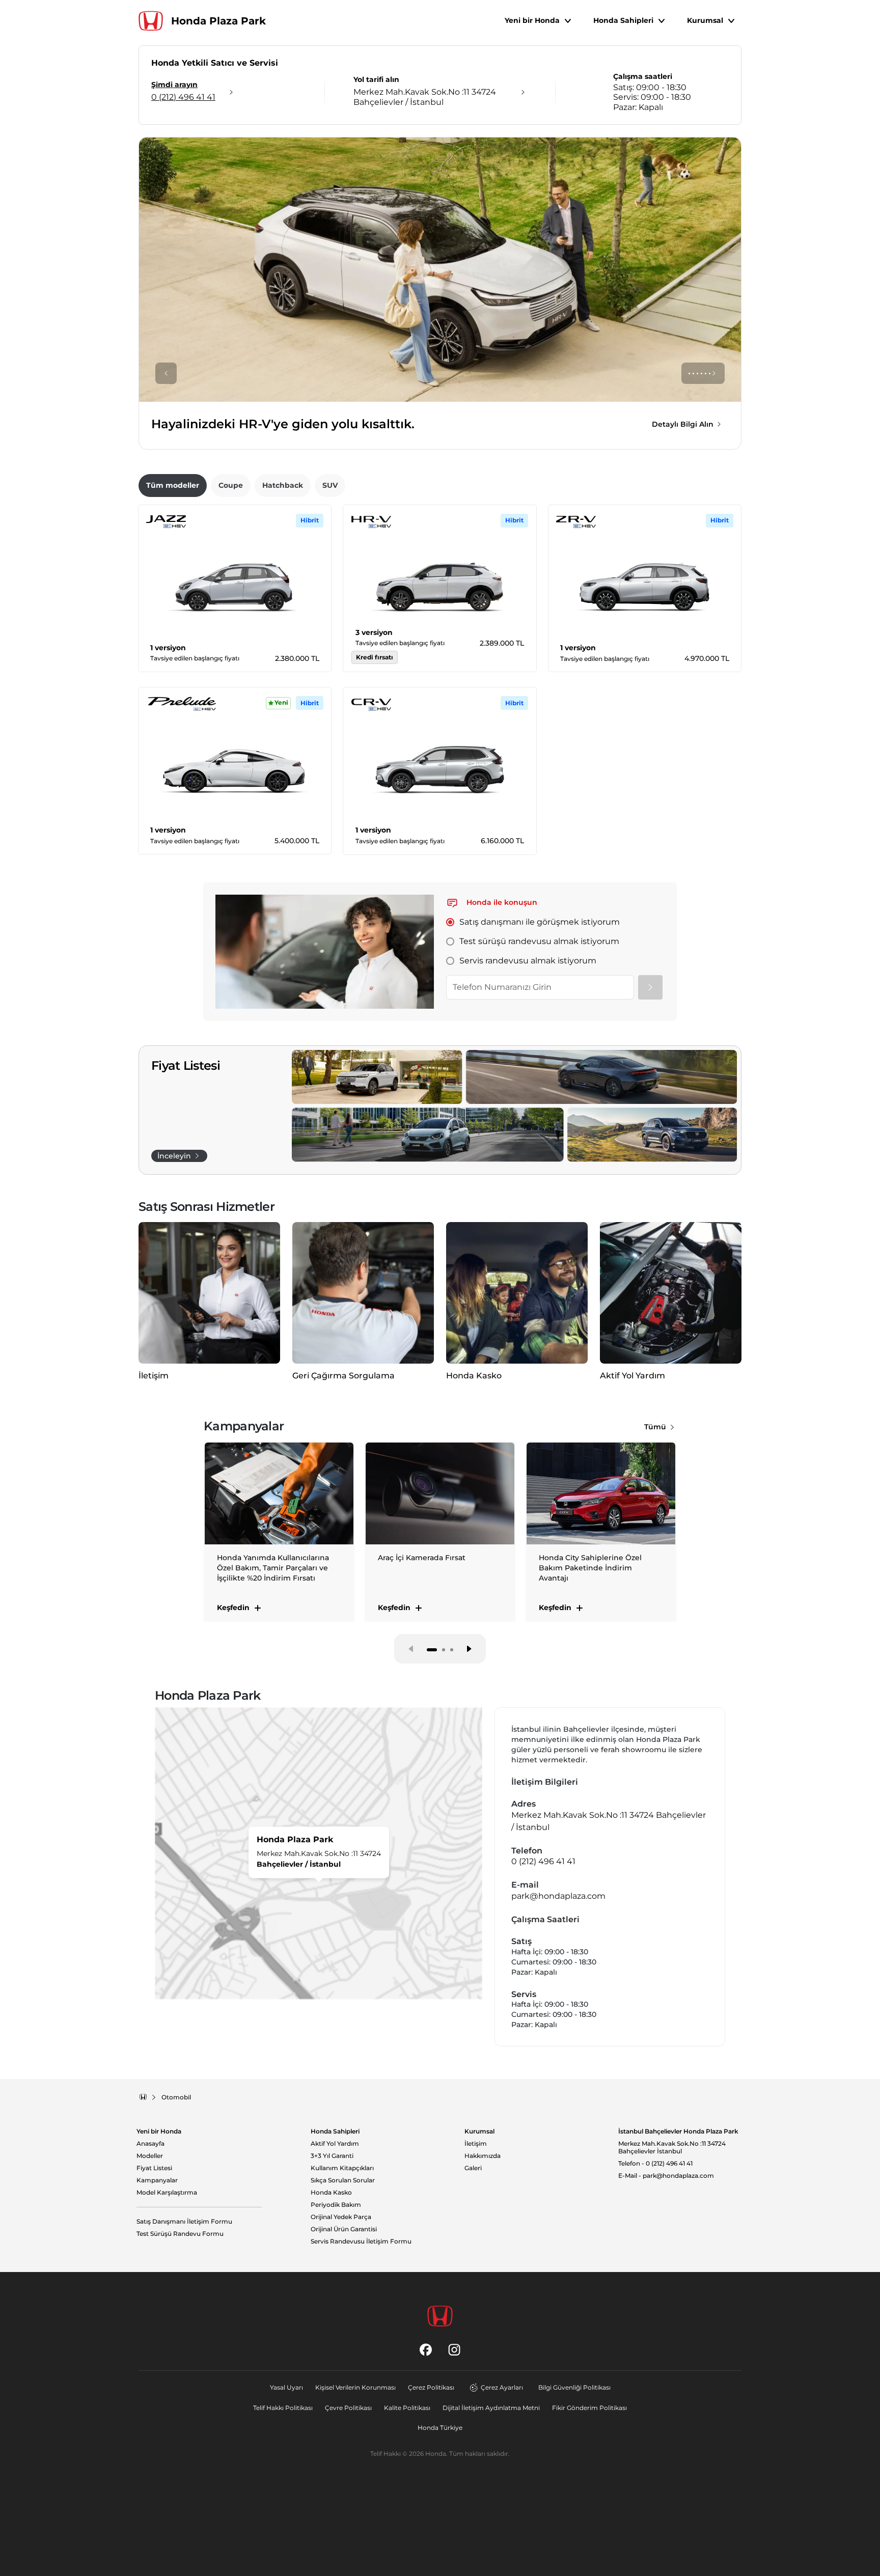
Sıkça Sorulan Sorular (343, 2180)
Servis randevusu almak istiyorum (528, 961)
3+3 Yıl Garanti (332, 2156)
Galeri (473, 2168)
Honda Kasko (331, 2193)
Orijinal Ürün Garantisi (344, 2229)
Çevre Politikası (348, 2408)
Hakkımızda (483, 2156)
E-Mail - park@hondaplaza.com (666, 2176)
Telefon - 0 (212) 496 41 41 (655, 2164)
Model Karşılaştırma (167, 2193)
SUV (330, 485)
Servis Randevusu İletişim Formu (361, 2241)
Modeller (150, 2156)
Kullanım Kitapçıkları (342, 2168)
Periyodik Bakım (336, 2205)
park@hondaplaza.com (558, 1896)
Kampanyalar (157, 2180)
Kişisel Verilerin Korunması (355, 2387)
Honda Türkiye (440, 2428)
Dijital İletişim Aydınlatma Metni (491, 2408)
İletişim (476, 2144)
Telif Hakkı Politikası (283, 2408)
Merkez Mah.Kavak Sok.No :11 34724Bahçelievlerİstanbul (672, 2148)
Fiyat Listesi (154, 2168)
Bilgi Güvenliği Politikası (574, 2387)
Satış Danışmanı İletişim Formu (184, 2222)
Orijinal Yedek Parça (341, 2217)
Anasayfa (150, 2144)
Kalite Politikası (407, 2408)
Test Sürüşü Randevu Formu (180, 2234)
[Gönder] (650, 987)
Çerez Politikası (431, 2387)
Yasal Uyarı (286, 2387)
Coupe (231, 485)
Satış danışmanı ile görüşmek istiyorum (540, 922)
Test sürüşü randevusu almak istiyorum (539, 941)
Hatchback (283, 485)
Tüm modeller (173, 485)
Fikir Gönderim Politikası (589, 2408)
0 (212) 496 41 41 (543, 1861)
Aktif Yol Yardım (335, 2144)
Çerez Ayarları (502, 2387)
